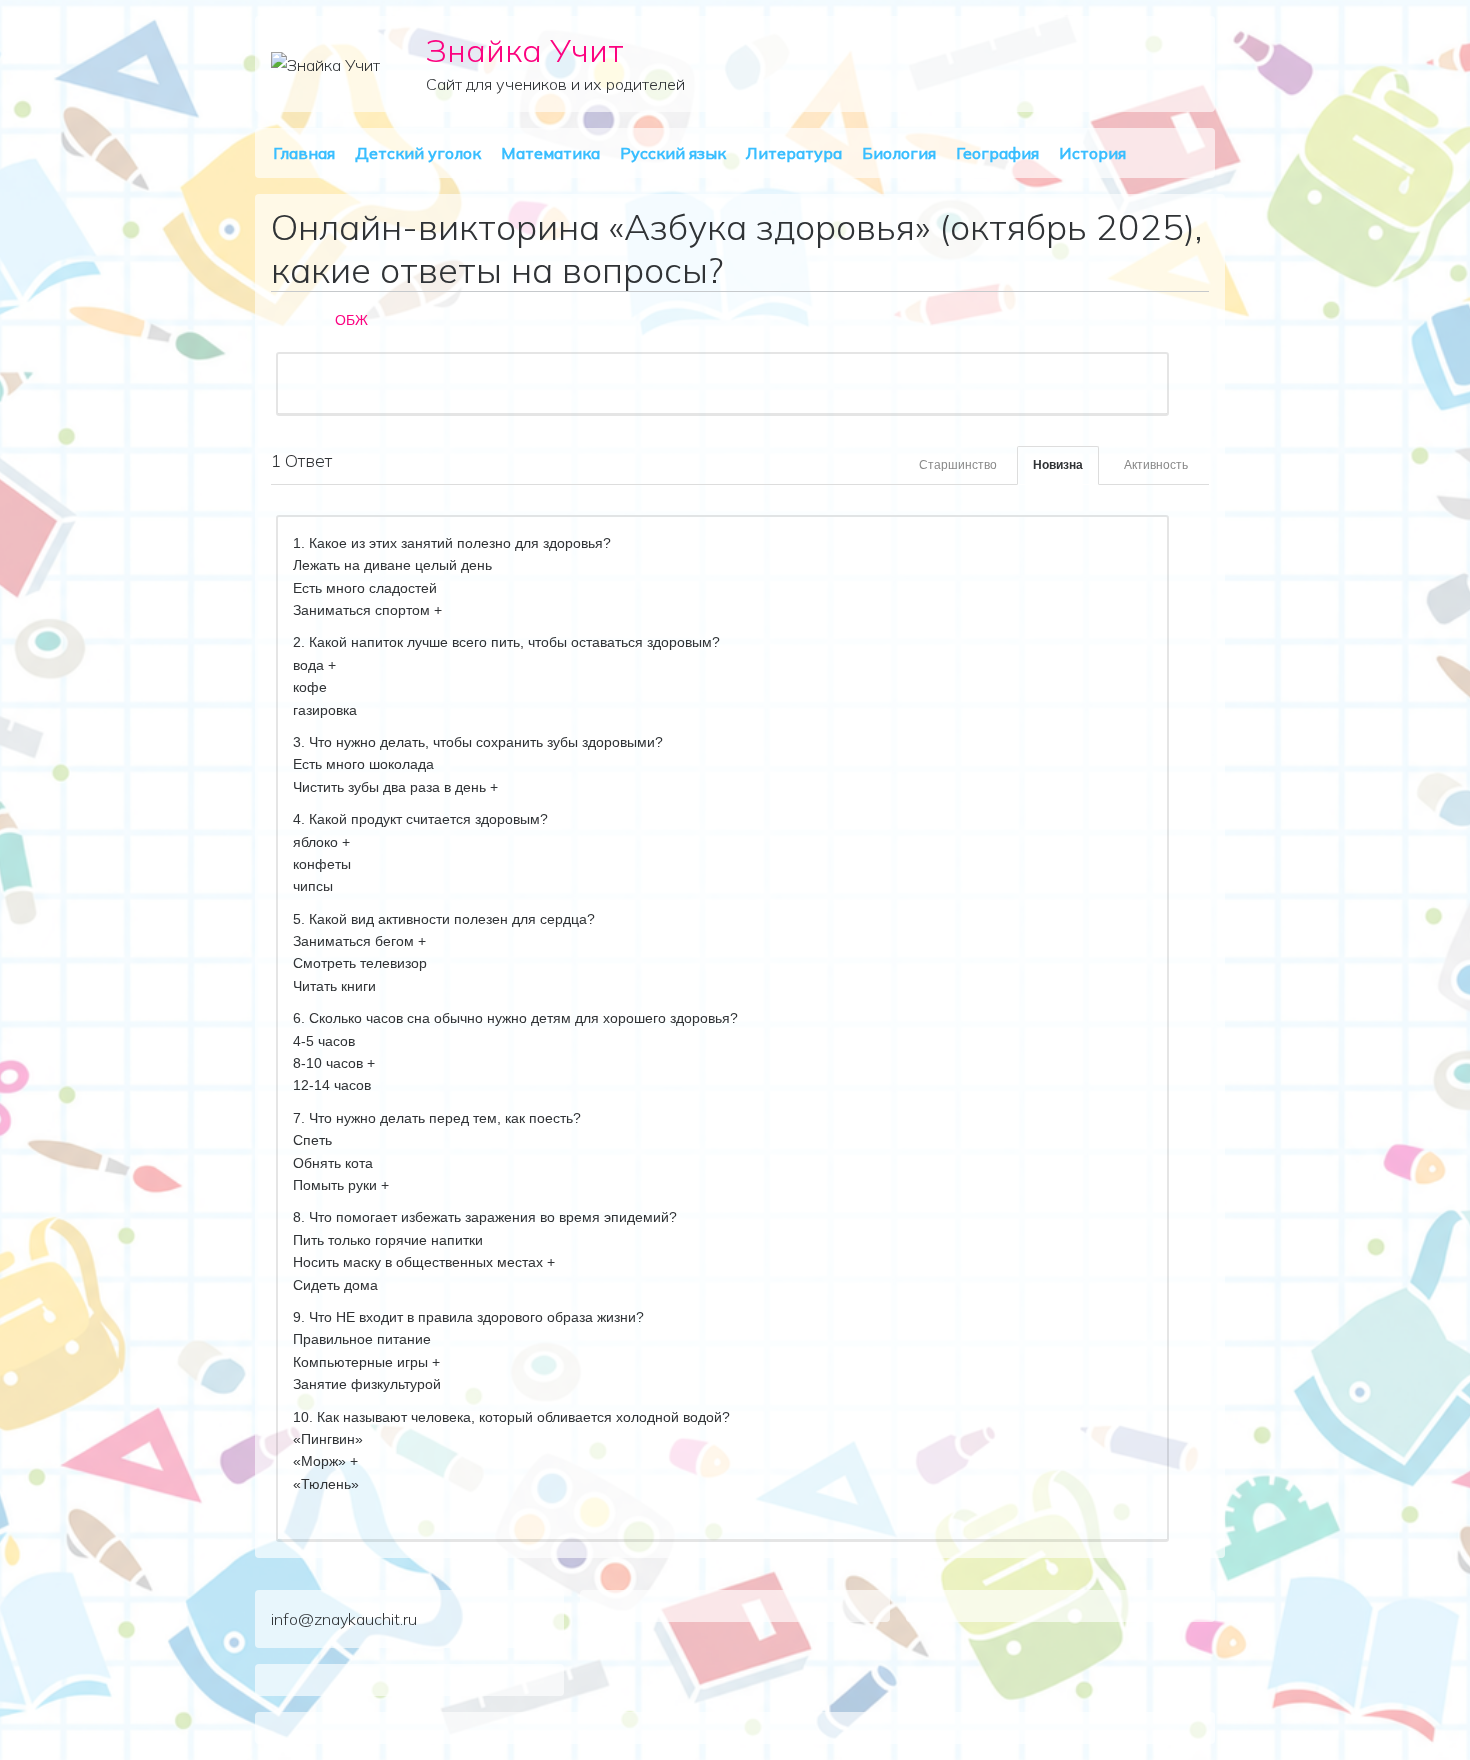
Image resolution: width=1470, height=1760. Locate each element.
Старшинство (958, 465)
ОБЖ (351, 320)
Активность (1156, 465)
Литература (794, 153)
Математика (550, 153)
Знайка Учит (525, 50)
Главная (304, 153)
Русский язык (673, 153)
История (1092, 153)
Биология (899, 153)
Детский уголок (418, 153)
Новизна (1058, 465)
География (997, 153)
